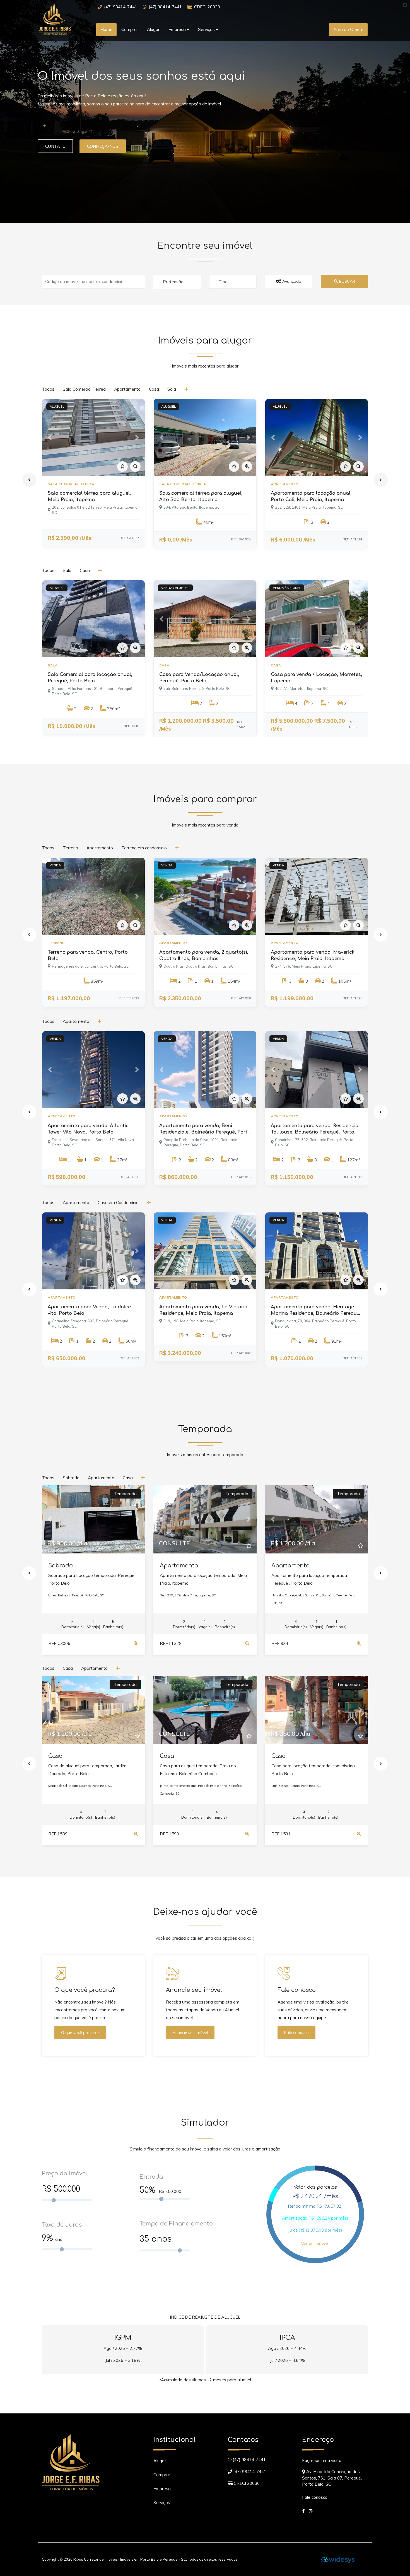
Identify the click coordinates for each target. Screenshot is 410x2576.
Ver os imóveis (315, 2243)
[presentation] (29, 480)
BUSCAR (347, 281)
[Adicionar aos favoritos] (122, 467)
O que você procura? (80, 2033)
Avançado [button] (291, 281)
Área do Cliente (348, 29)
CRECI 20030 (207, 7)
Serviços (162, 2503)
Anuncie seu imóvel (190, 2033)
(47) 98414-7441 (121, 7)
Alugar (153, 29)
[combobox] (177, 282)
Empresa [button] (177, 29)
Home (106, 29)
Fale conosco (296, 2033)
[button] (50, 438)
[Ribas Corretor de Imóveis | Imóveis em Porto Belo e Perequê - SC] (63, 19)
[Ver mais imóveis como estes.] (187, 389)
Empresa (162, 2489)
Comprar (130, 29)
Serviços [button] (206, 29)
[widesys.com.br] (338, 2559)
